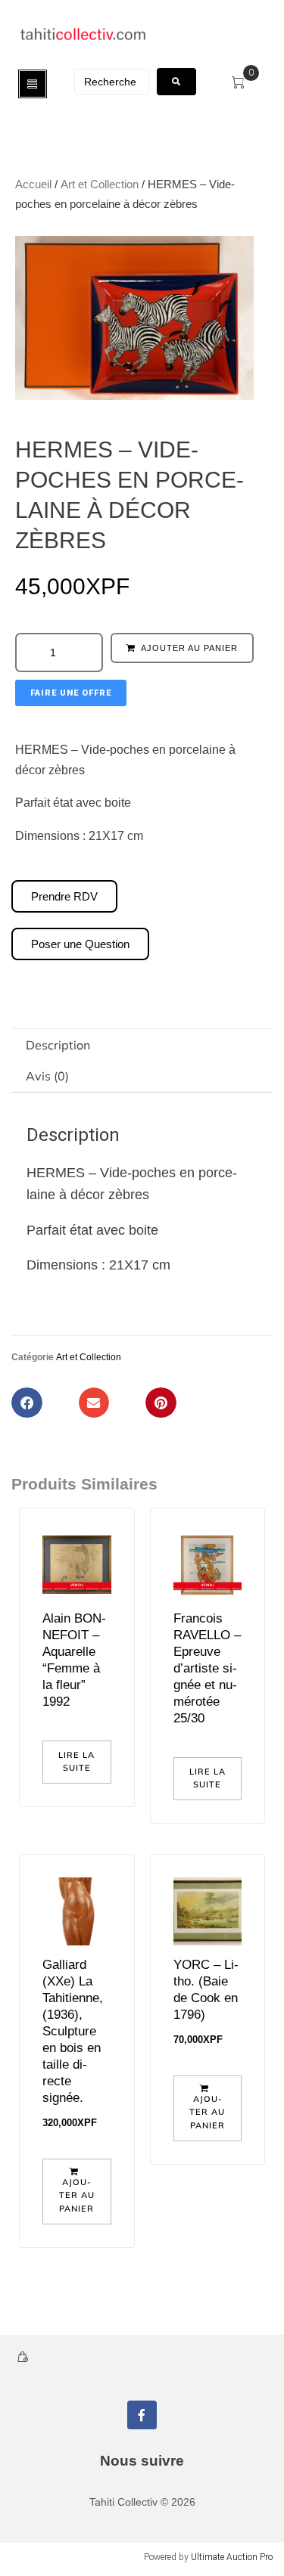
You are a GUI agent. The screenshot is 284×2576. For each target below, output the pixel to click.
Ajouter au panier (189, 648)
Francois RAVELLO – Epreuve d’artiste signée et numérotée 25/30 (207, 1668)
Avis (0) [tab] (47, 1076)
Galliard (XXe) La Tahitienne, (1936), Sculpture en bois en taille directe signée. (73, 2031)
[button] (27, 1403)
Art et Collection (100, 184)
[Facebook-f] (142, 2415)
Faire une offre (71, 693)
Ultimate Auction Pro (232, 2557)
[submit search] (176, 82)
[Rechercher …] (112, 82)
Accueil (33, 184)
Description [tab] (58, 1045)
